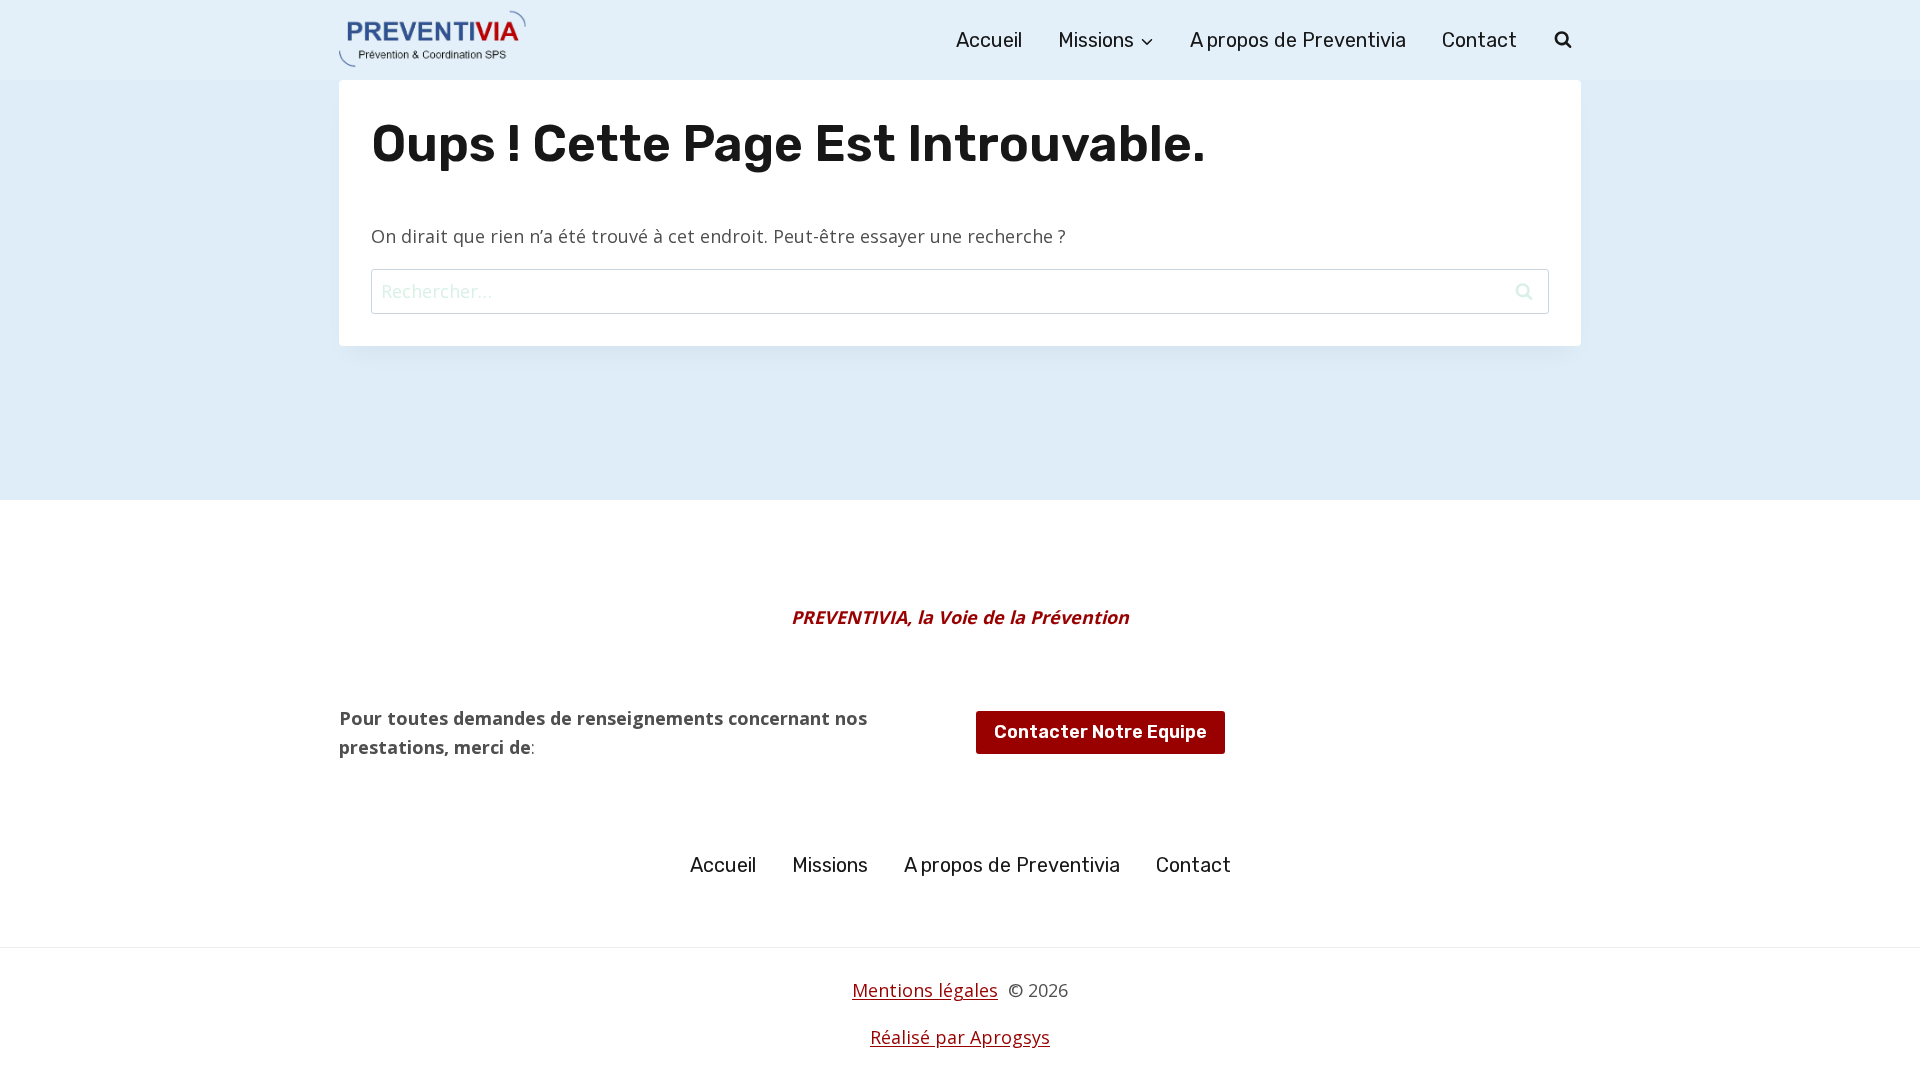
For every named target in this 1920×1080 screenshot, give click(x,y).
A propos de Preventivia (1298, 40)
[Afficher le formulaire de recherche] (1563, 40)
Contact (1479, 40)
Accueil (989, 40)
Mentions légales (925, 990)
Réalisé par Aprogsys (960, 1037)
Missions (830, 865)
